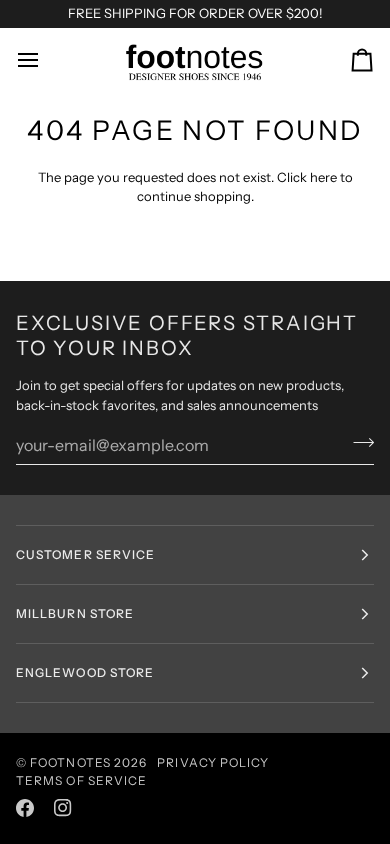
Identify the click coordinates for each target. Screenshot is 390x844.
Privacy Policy (213, 762)
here (323, 177)
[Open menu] (46, 60)
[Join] (357, 442)
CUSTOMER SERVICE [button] (85, 554)
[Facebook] (25, 808)
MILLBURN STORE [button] (75, 613)
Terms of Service (81, 780)
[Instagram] (63, 808)
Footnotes (70, 762)
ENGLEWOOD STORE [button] (85, 672)
